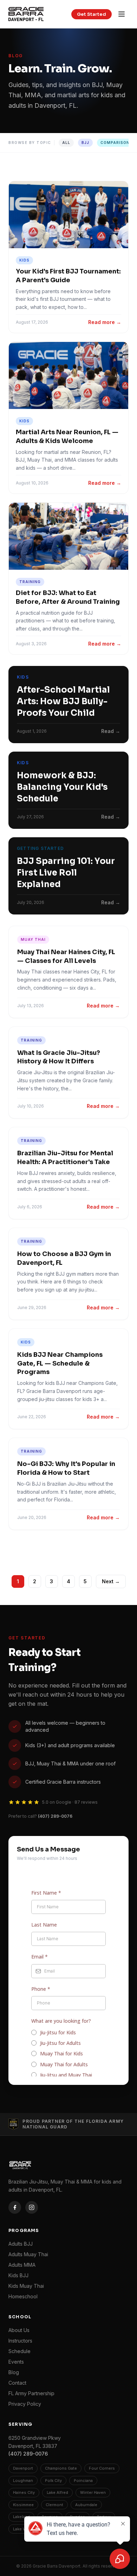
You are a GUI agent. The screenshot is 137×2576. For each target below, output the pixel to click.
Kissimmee (23, 2505)
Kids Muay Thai (26, 2286)
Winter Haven (93, 2492)
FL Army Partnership (31, 2393)
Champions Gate (61, 2468)
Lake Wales (24, 2529)
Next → (111, 1581)
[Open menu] (122, 14)
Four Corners (102, 2468)
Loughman (23, 2481)
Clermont (54, 2505)
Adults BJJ (21, 2244)
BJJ (85, 143)
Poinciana (83, 2481)
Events (16, 2362)
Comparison (115, 143)
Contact (17, 2383)
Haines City (24, 2492)
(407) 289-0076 (55, 1816)
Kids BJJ (18, 2275)
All (66, 143)
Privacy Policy (25, 2404)
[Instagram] (32, 2207)
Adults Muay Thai (28, 2254)
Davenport (23, 2468)
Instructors (20, 2341)
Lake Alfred (57, 2492)
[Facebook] (15, 2207)
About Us (19, 2330)
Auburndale (86, 2505)
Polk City (53, 2481)
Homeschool (23, 2296)
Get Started (92, 14)
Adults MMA (22, 2265)
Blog (14, 2372)
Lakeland (21, 2517)
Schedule (19, 2351)
